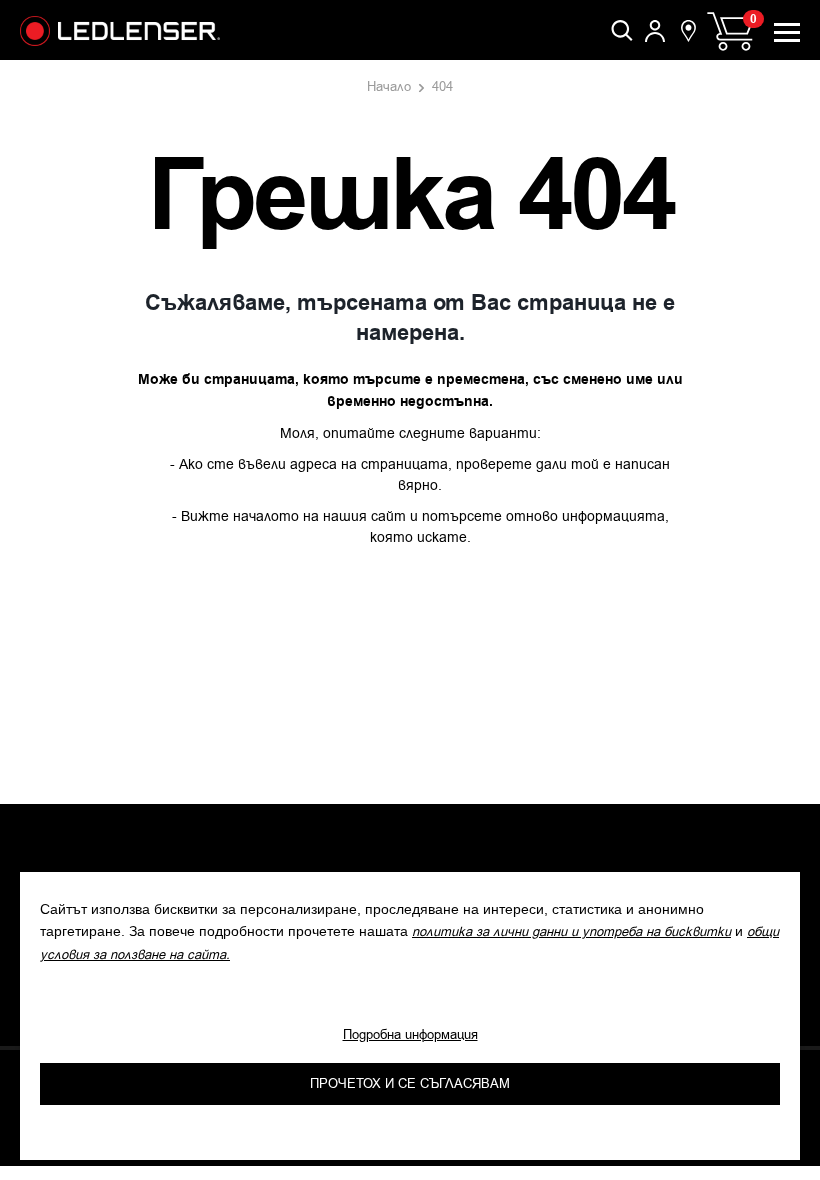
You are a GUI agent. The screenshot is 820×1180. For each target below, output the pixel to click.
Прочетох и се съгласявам (410, 1083)
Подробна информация (410, 1034)
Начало (389, 86)
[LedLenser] (120, 31)
